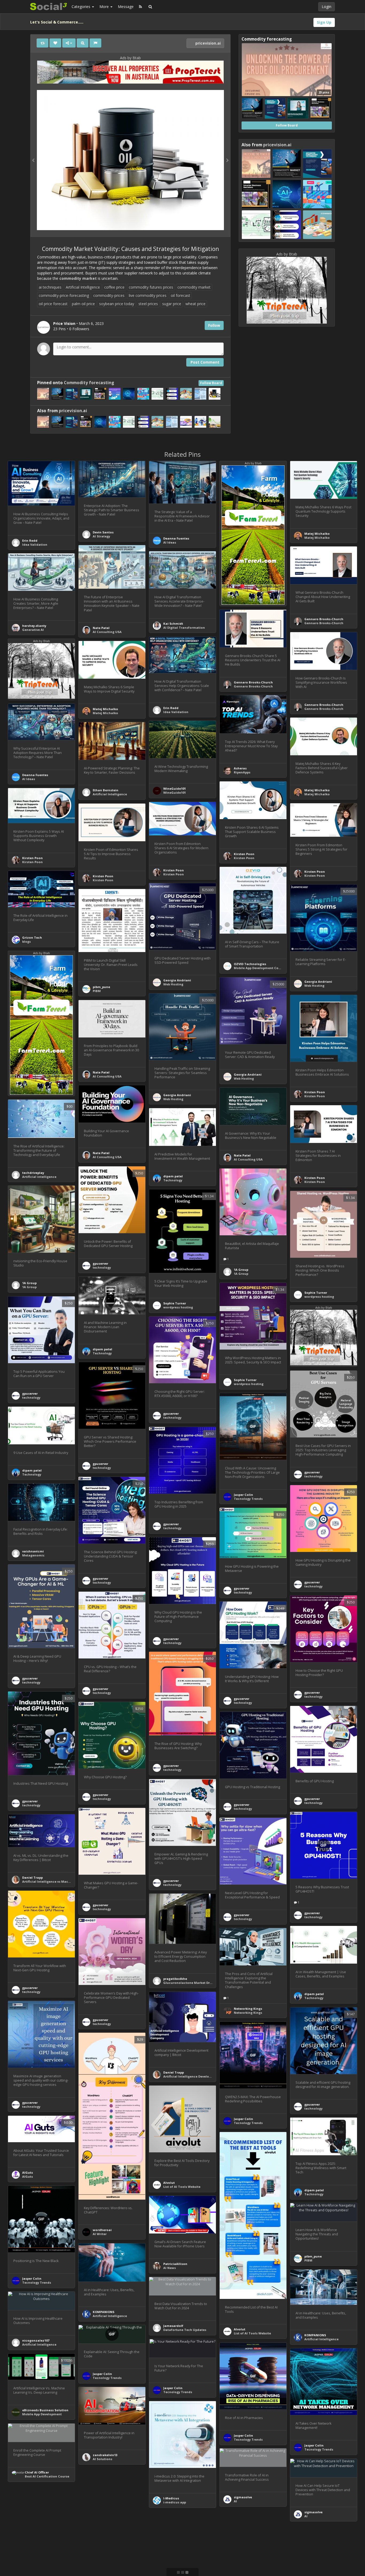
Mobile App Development (42, 2414)
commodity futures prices (151, 287)
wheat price (195, 304)
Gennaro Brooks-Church (324, 619)
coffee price (114, 287)
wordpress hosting (178, 1307)
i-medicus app (175, 2502)
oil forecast (180, 295)
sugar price (172, 304)
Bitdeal (99, 2540)
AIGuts (28, 2172)
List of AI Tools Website (182, 2187)
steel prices (148, 304)
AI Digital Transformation (184, 628)
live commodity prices (148, 295)
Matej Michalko (317, 534)
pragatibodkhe (175, 1979)
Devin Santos (103, 532)
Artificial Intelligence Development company (199, 2076)
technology (102, 1267)
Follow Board (211, 383)
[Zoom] (83, 43)
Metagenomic (33, 1555)
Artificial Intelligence (83, 287)
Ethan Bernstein (106, 790)
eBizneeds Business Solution (45, 2410)
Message (126, 7)
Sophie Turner (175, 1303)
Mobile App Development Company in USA (267, 968)
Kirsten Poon (244, 854)
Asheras (240, 768)
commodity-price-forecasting (64, 295)
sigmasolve (243, 2497)
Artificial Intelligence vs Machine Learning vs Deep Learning (70, 1881)
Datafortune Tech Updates (185, 2330)
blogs (26, 941)
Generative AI (33, 630)
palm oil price (83, 304)
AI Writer (100, 2234)
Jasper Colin (243, 1495)
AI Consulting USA (107, 632)
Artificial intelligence (39, 1177)
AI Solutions (102, 2459)
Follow (214, 325)
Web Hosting (173, 984)
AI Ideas (170, 542)
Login (327, 7)
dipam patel (173, 1176)
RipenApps (242, 772)
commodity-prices (109, 295)
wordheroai (102, 2230)
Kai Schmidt (173, 624)
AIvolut (169, 2183)
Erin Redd (30, 540)
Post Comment (205, 362)
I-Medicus (171, 2498)
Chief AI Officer (37, 2472)
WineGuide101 (174, 788)
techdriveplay (33, 1173)
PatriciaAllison (175, 2264)
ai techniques (50, 287)
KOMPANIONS (104, 2312)
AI (235, 2501)
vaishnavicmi (33, 1551)
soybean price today (117, 304)
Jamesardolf (173, 2326)
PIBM (97, 991)
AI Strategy (101, 536)
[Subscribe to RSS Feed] (140, 7)
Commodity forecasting (89, 383)
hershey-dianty (34, 626)
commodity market (78, 278)
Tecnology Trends (248, 1499)
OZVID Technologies (250, 964)
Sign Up (324, 22)
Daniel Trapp (32, 1877)
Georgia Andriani (177, 980)
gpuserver (100, 1263)
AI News (170, 2268)
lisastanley (102, 2536)
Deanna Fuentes (176, 538)
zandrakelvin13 (105, 2455)
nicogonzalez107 (36, 2340)
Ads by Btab (130, 58)
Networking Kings (248, 2009)
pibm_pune (101, 987)
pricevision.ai (207, 43)
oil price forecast (53, 304)
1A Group (241, 1270)
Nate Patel (101, 628)
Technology (173, 1180)
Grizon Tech (32, 937)
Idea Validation (35, 544)
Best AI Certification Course (47, 2476)
